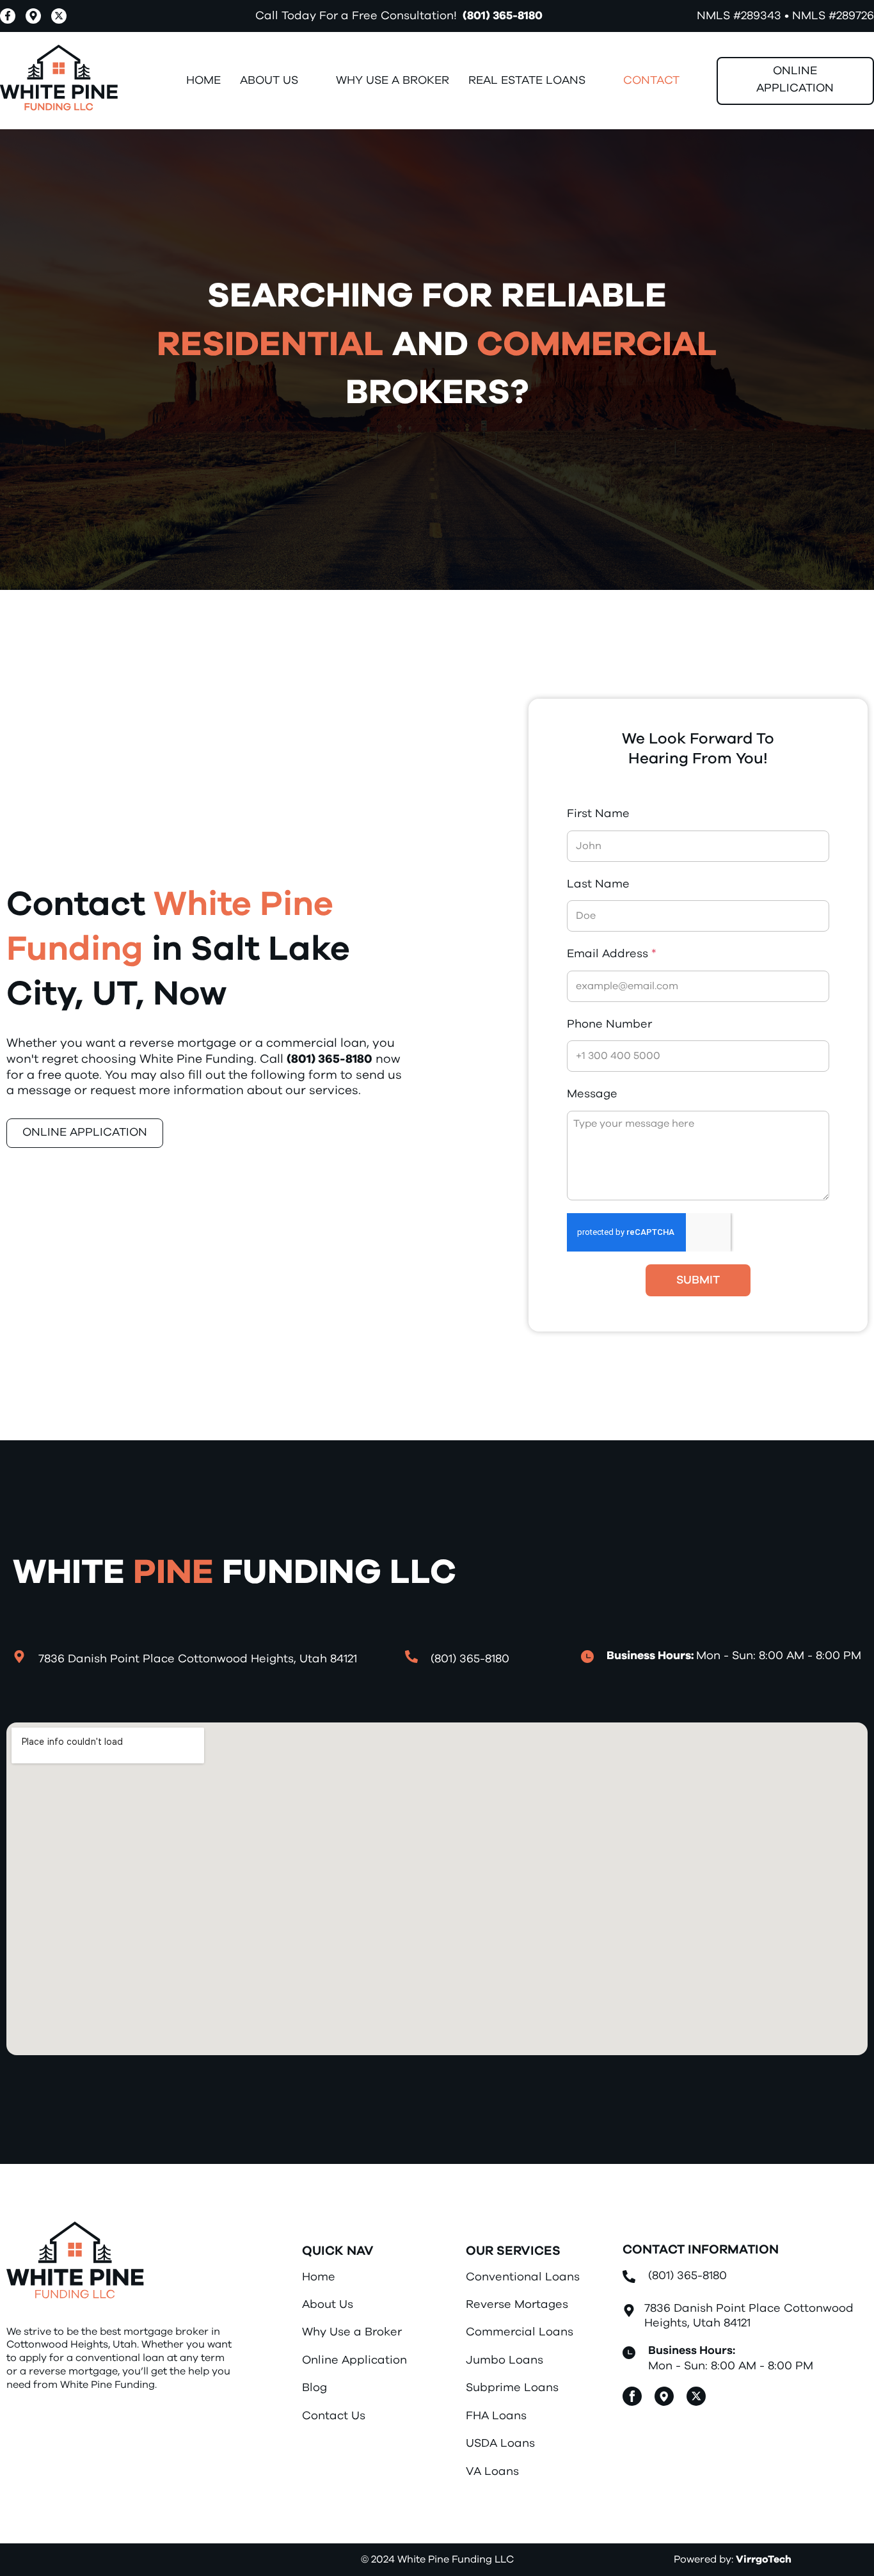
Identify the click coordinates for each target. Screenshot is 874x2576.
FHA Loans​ (496, 2416)
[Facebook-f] (8, 16)
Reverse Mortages (517, 2305)
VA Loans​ (492, 2472)
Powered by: (733, 2559)
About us (269, 81)
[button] (278, 81)
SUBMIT (698, 1280)
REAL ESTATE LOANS (527, 81)
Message (592, 1094)
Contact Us (334, 2416)
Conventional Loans (523, 2277)
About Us (328, 2305)
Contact (651, 81)
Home (203, 81)
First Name (598, 814)
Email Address (612, 954)
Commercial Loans (520, 2332)
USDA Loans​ (500, 2444)
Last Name (598, 884)
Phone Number (609, 1024)
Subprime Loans (512, 2388)
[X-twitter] (59, 16)
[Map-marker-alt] (33, 16)
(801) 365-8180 (503, 16)
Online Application (354, 2360)
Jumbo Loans (505, 2360)
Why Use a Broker (393, 81)
